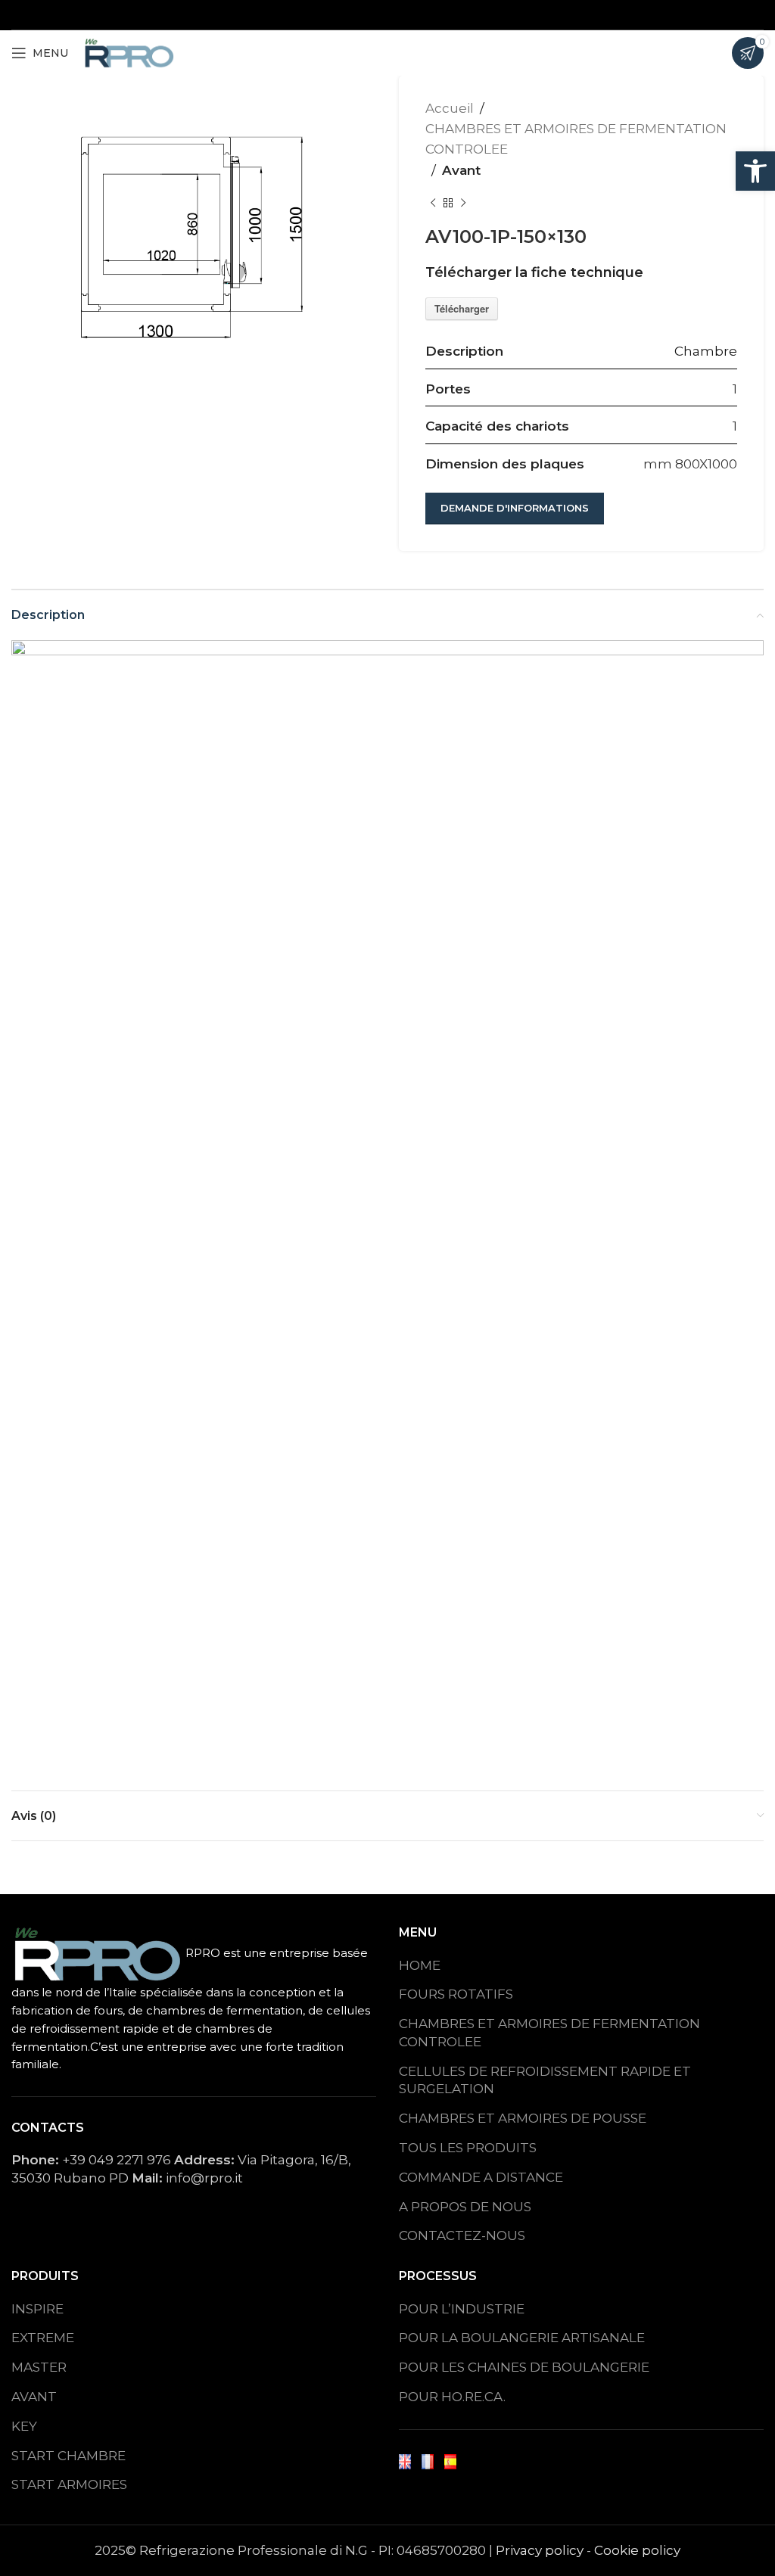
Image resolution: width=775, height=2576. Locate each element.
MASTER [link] (39, 2367)
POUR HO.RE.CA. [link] (452, 2397)
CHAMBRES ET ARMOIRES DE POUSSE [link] (523, 2118)
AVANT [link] (34, 2397)
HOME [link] (420, 1965)
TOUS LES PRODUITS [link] (468, 2148)
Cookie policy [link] (637, 2550)
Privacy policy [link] (540, 2550)
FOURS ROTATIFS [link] (456, 1994)
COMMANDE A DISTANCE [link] (481, 2177)
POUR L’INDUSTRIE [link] (462, 2309)
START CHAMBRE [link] (68, 2456)
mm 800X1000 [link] (690, 464)
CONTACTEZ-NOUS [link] (462, 2235)
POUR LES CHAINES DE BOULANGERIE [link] (524, 2367)
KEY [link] (24, 2426)
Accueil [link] (450, 108)
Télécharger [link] (462, 308)
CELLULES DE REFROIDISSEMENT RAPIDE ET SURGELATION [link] (545, 2080)
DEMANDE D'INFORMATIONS (515, 508)
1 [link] (735, 389)
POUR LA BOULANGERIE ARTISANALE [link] (522, 2338)
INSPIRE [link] (37, 2309)
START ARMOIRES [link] (69, 2484)
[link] (755, 171)
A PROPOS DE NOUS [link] (465, 2207)
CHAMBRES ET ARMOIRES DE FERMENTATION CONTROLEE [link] (549, 2033)
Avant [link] (461, 170)
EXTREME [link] (43, 2338)
